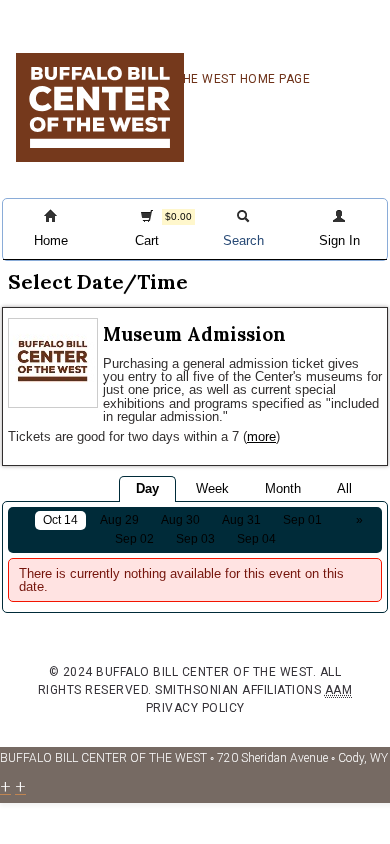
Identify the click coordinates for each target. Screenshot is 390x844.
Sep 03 (195, 539)
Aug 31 (241, 520)
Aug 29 (119, 520)
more (261, 436)
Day (147, 488)
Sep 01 (302, 520)
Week (212, 488)
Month (283, 488)
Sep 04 (256, 539)
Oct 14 (60, 520)
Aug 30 (180, 520)
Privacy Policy (195, 708)
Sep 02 (134, 539)
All (344, 488)
